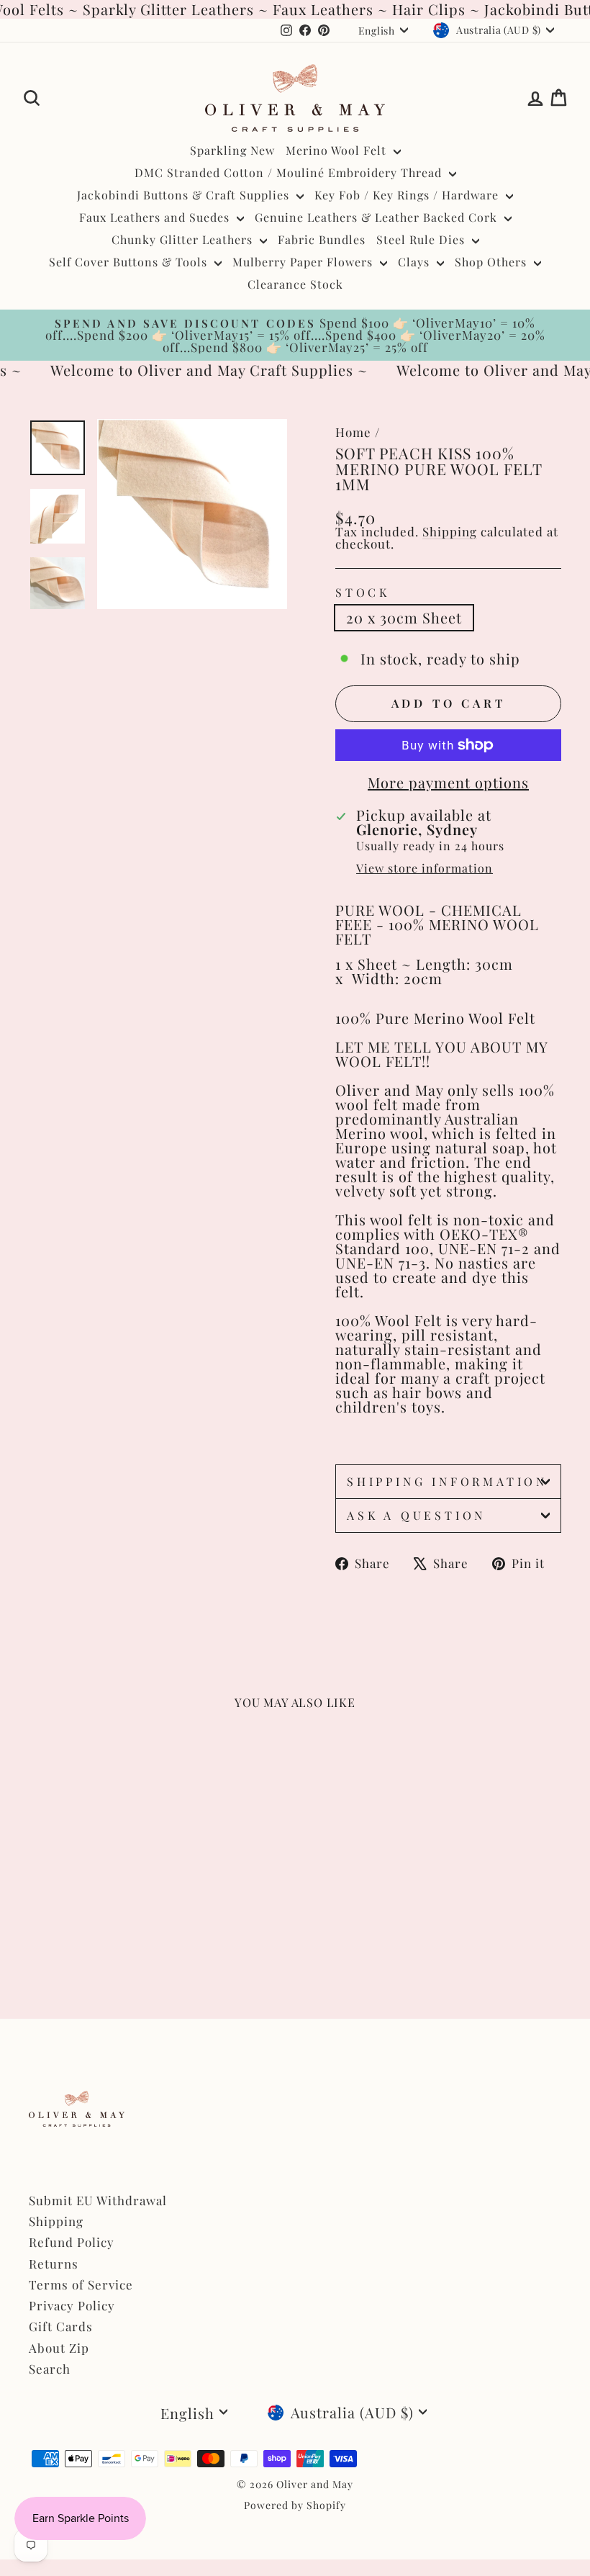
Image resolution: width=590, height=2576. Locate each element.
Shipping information (447, 1481)
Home (353, 432)
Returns (54, 2264)
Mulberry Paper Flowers (304, 262)
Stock (363, 593)
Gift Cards (61, 2326)
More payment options (448, 783)
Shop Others (493, 262)
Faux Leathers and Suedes (156, 217)
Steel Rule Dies (422, 239)
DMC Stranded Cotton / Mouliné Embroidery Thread (290, 172)
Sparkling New (232, 150)
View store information (425, 868)
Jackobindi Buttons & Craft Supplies (185, 195)
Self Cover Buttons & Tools (130, 262)
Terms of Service (81, 2284)
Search (50, 2369)
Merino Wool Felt (338, 150)
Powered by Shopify (295, 2505)
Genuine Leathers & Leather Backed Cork (378, 217)
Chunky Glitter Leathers (184, 239)
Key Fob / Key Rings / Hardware (408, 195)
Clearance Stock (295, 284)
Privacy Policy (72, 2305)
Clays (416, 262)
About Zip (59, 2348)
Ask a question (416, 1515)
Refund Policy (72, 2242)
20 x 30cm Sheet (404, 617)
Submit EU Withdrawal (98, 2200)
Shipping (450, 531)
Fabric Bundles (322, 239)
